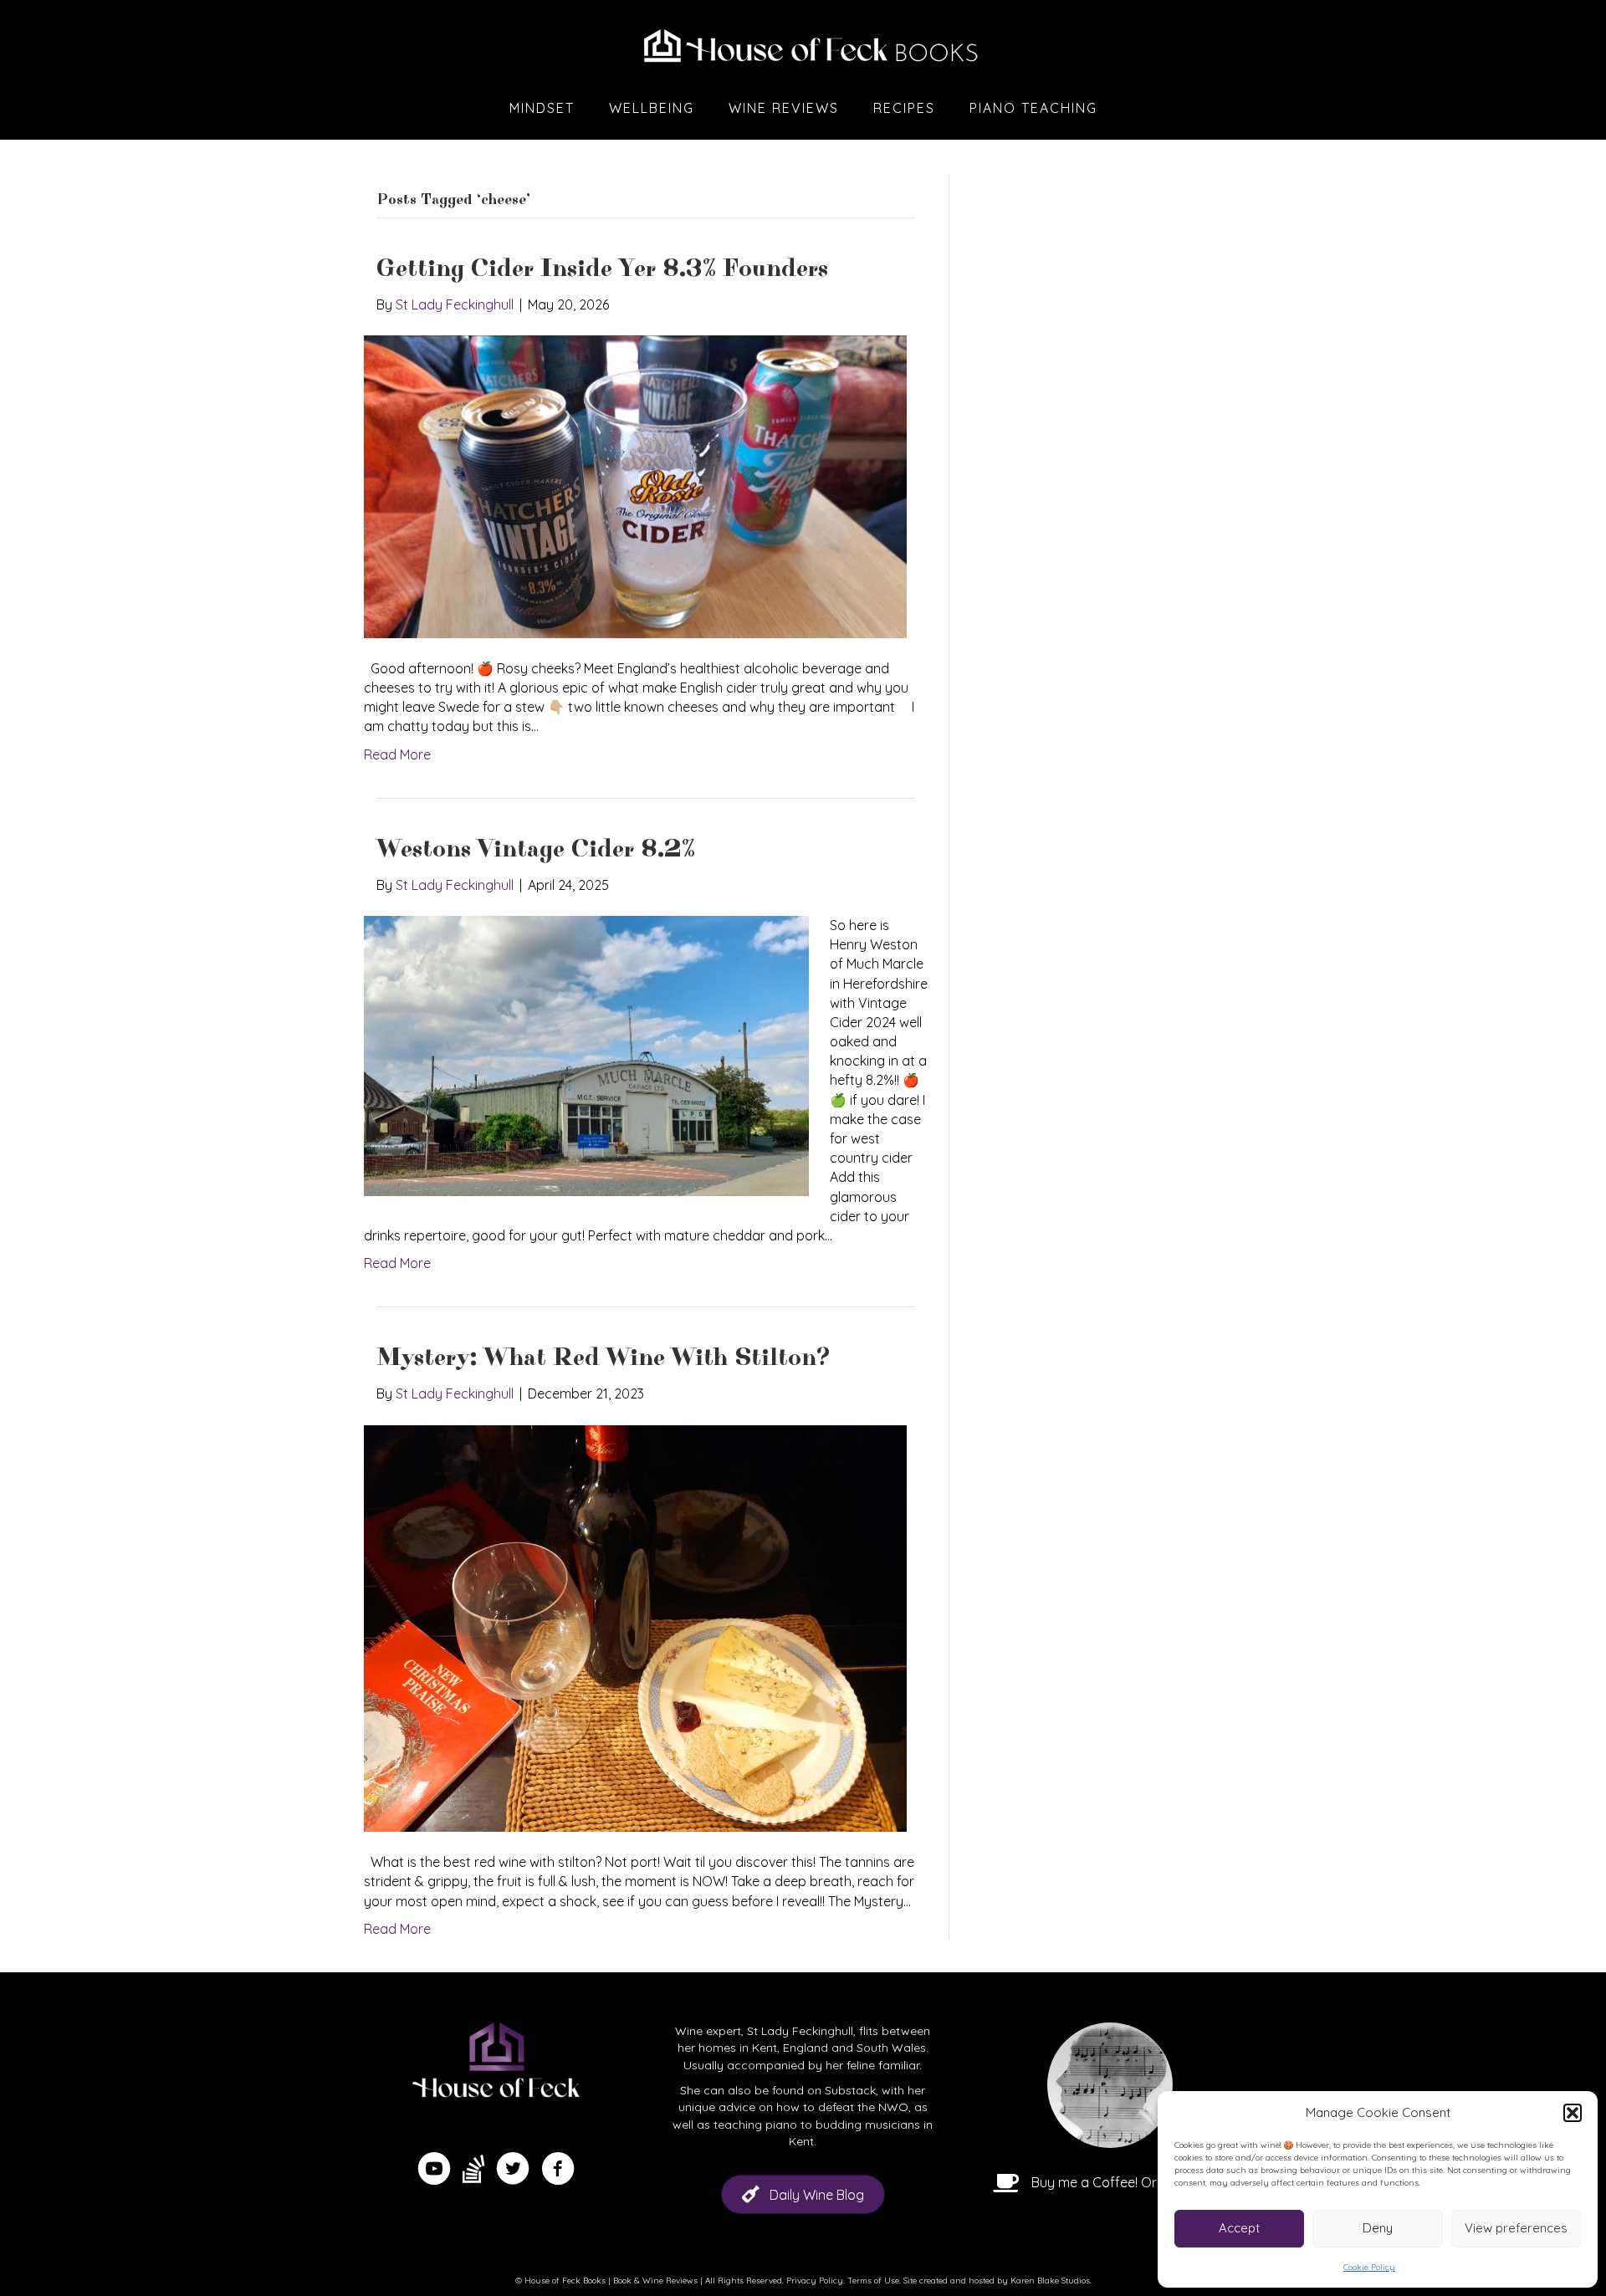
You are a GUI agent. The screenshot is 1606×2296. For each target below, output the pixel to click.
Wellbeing (652, 108)
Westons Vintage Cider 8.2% (536, 849)
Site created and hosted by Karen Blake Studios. (997, 2281)
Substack (850, 2090)
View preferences (1516, 2228)
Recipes (904, 108)
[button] (1573, 2113)
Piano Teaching (1033, 108)
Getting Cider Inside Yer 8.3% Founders (602, 269)
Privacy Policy (815, 2281)
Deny (1378, 2228)
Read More (397, 754)
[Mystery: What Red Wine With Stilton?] (635, 1627)
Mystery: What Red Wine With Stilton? (604, 1358)
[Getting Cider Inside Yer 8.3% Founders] (635, 485)
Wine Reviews (784, 108)
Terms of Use (873, 2281)
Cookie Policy (1369, 2267)
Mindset (542, 108)
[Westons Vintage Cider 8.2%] (586, 1054)
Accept (1239, 2228)
